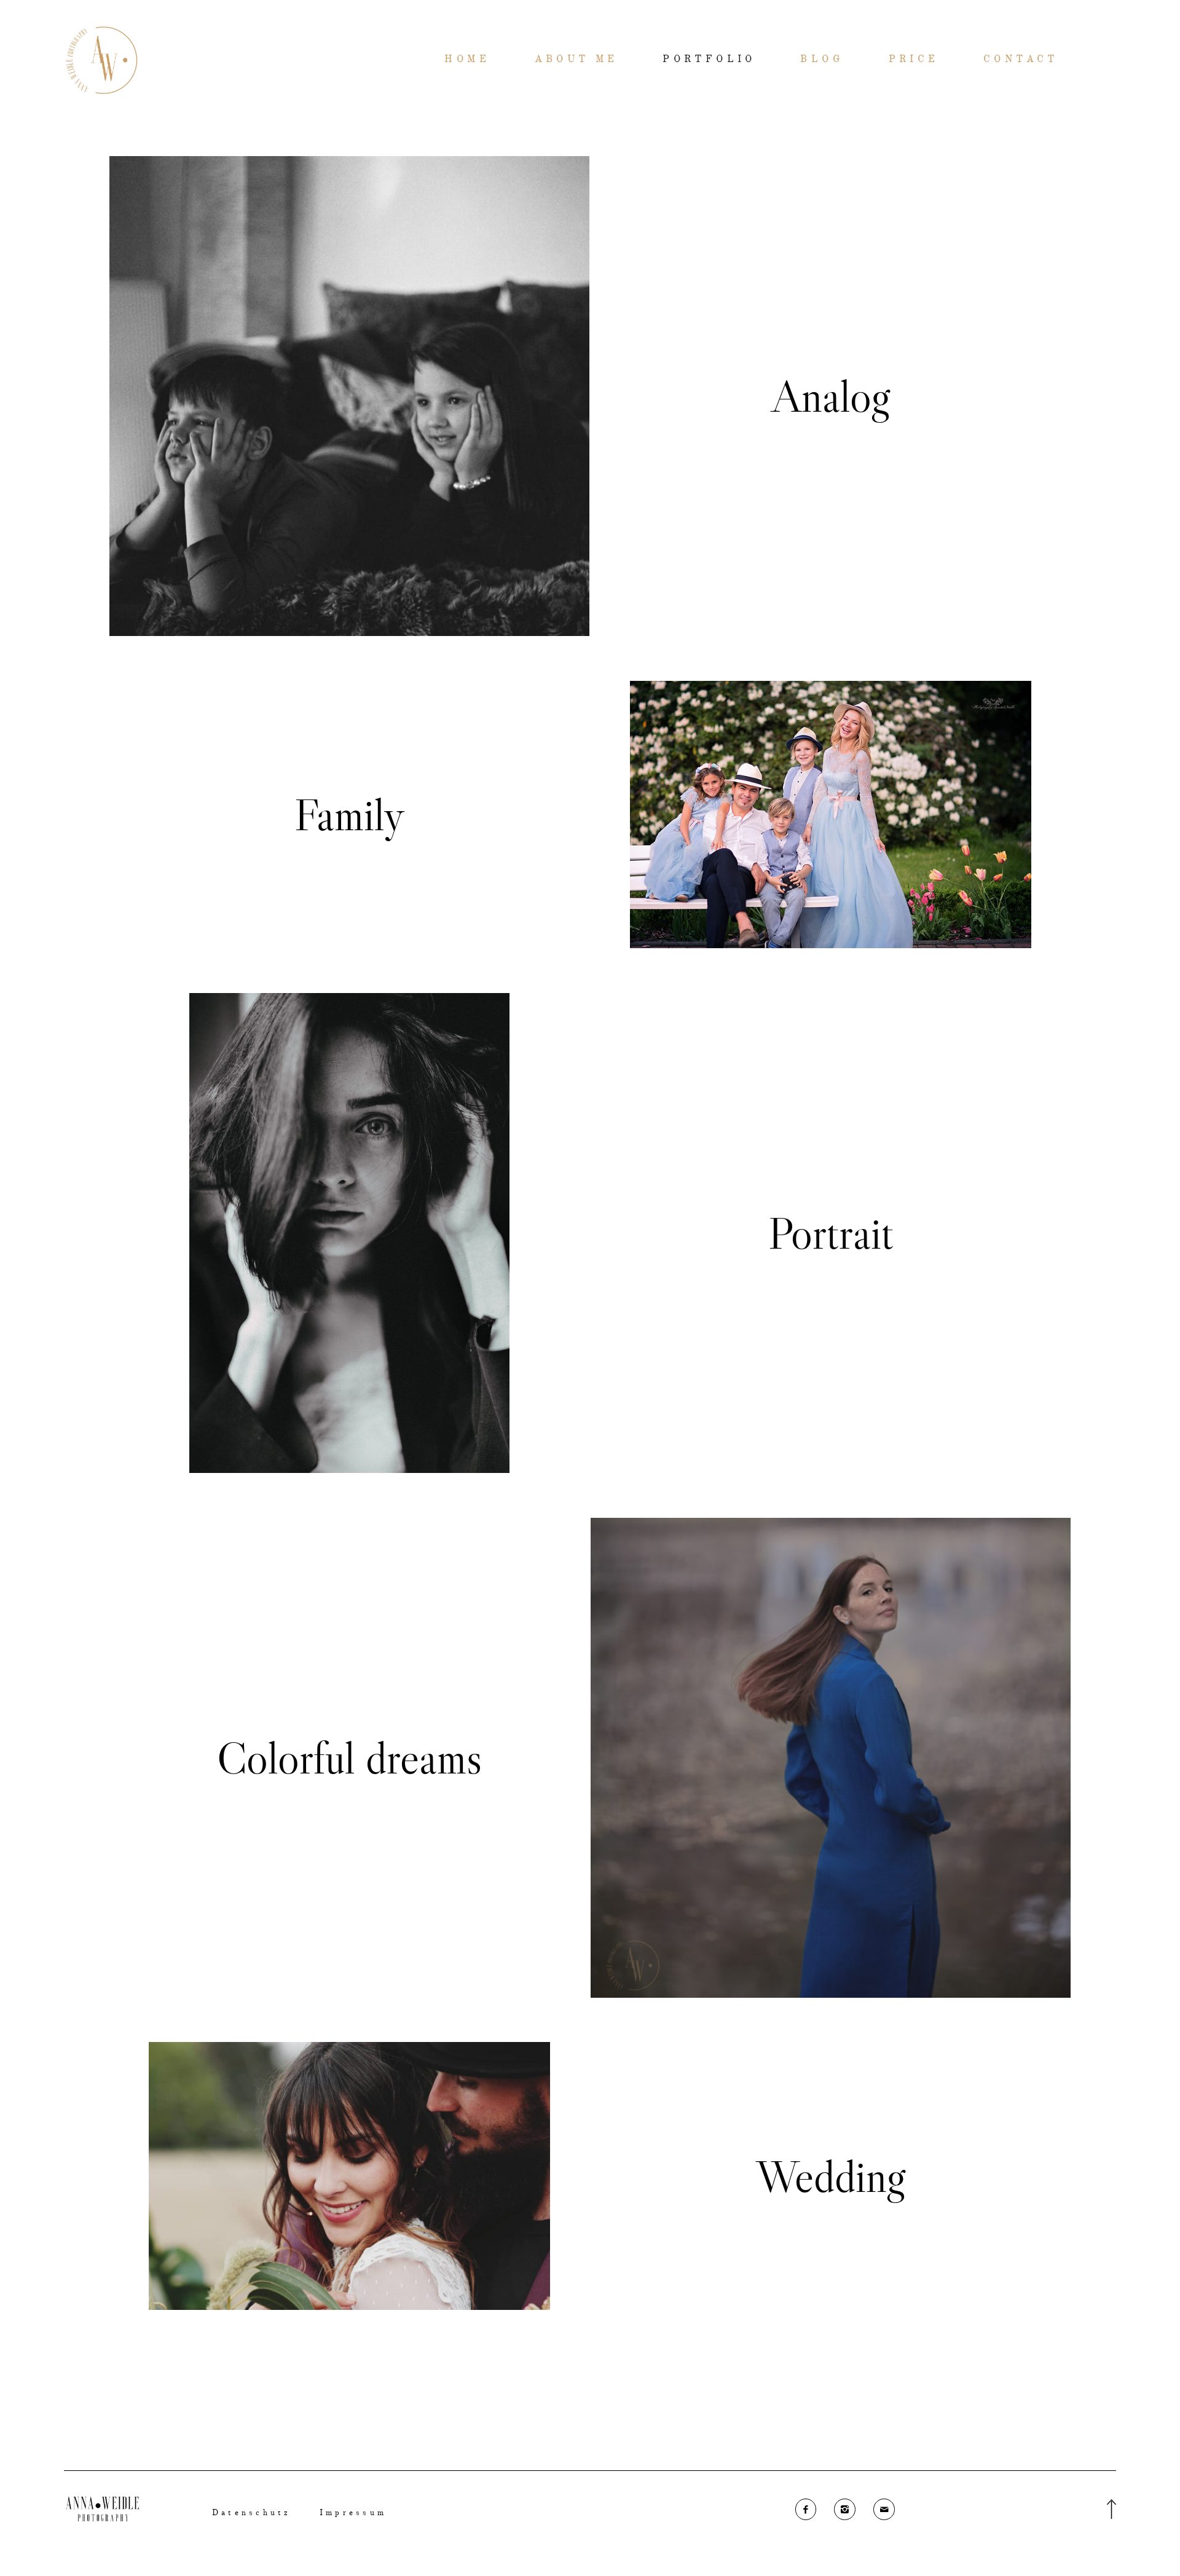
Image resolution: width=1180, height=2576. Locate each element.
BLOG (822, 60)
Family (349, 815)
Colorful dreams (349, 1758)
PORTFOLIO (709, 60)
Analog (831, 396)
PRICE (914, 60)
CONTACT (1021, 60)
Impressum (353, 2513)
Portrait (831, 1233)
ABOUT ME (576, 60)
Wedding (831, 2176)
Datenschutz (252, 2513)
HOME (467, 60)
